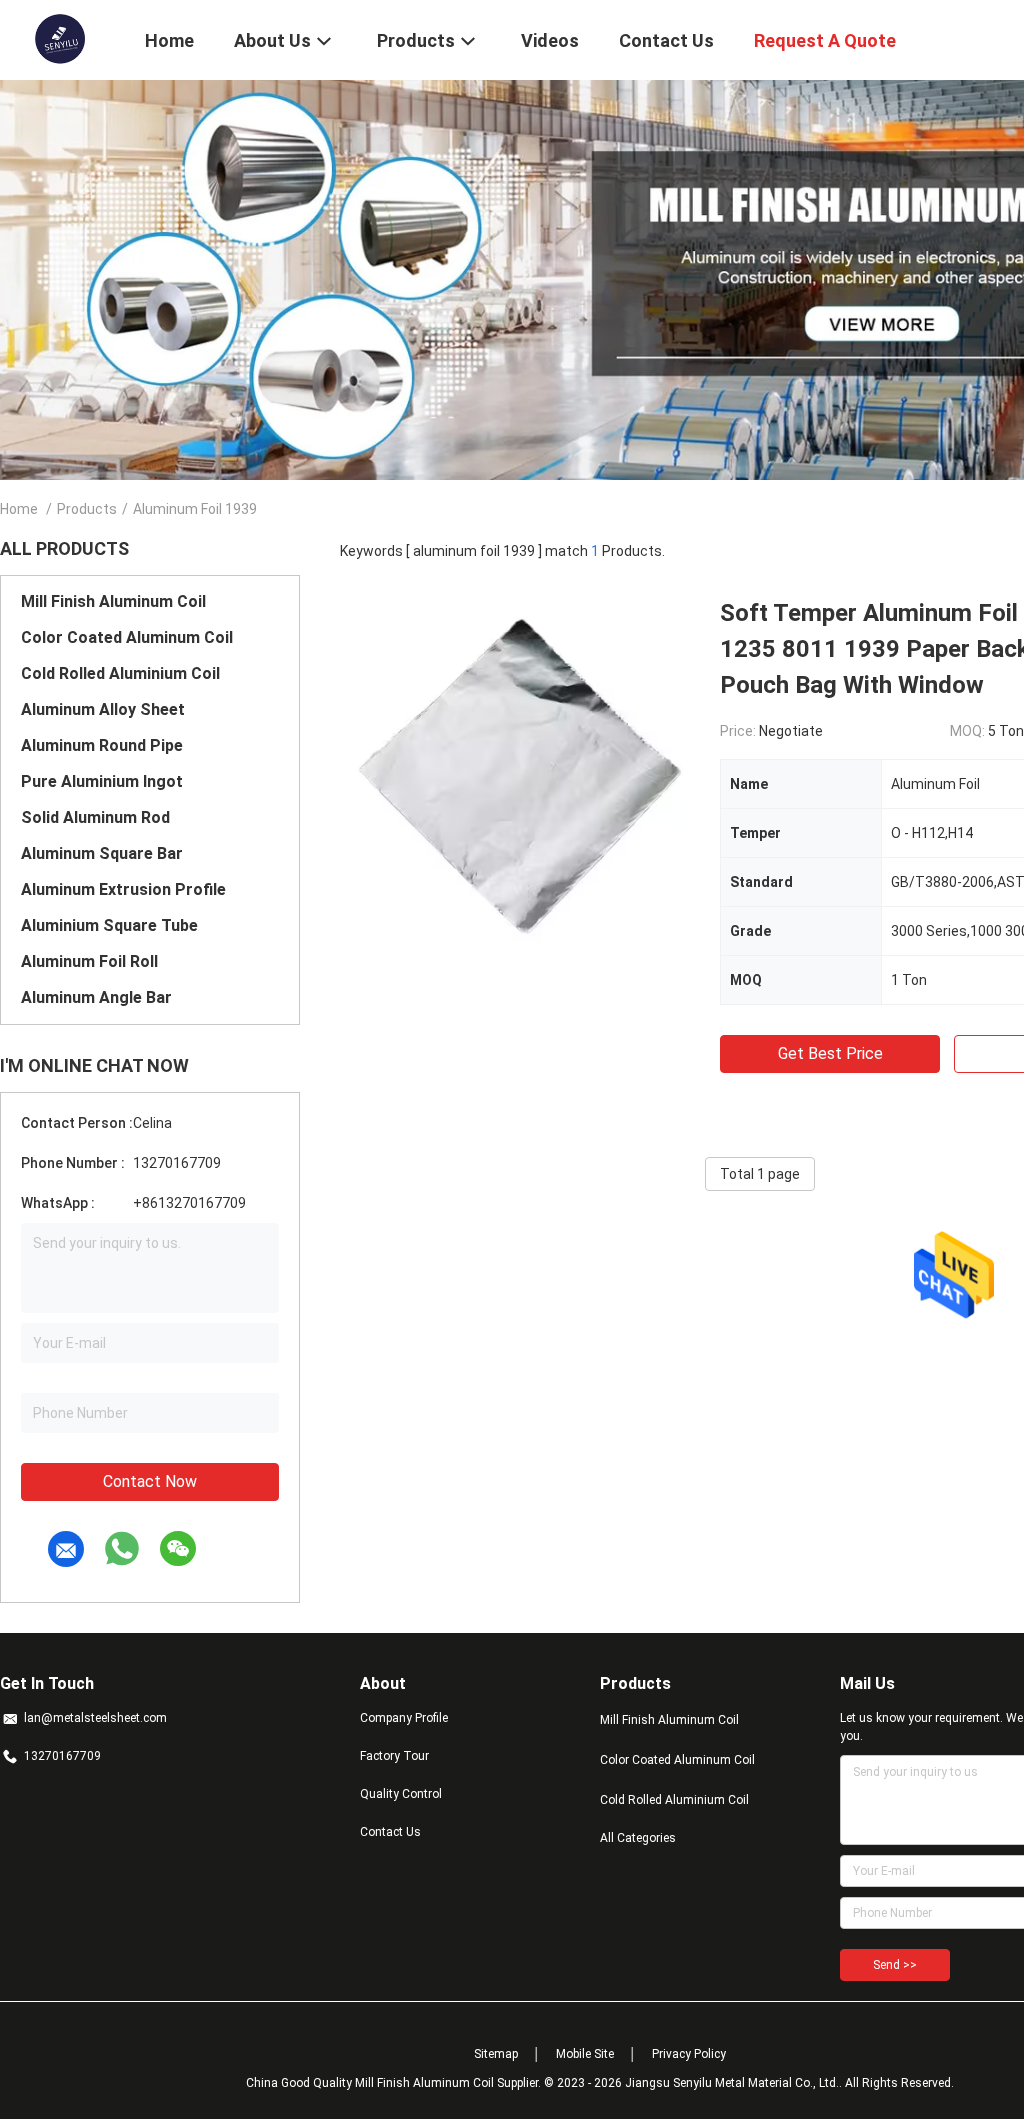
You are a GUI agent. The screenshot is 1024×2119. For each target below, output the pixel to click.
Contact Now (150, 1481)
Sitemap (496, 2054)
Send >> (895, 1965)
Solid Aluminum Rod (95, 817)
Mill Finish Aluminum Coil (113, 601)
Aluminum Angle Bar (96, 997)
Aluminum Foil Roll (89, 961)
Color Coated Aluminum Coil (127, 637)
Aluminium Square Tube (109, 925)
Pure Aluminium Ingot (102, 781)
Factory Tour (394, 1756)
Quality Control (401, 1794)
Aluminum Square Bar (102, 853)
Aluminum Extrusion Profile (123, 889)
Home (19, 509)
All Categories (638, 1838)
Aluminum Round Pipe (102, 745)
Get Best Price (830, 1053)
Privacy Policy (689, 2054)
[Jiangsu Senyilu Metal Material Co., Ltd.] (59, 38)
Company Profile (404, 1718)
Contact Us (390, 1832)
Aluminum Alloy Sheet (103, 709)
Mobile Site (585, 2054)
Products (87, 509)
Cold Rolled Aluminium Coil (120, 673)
